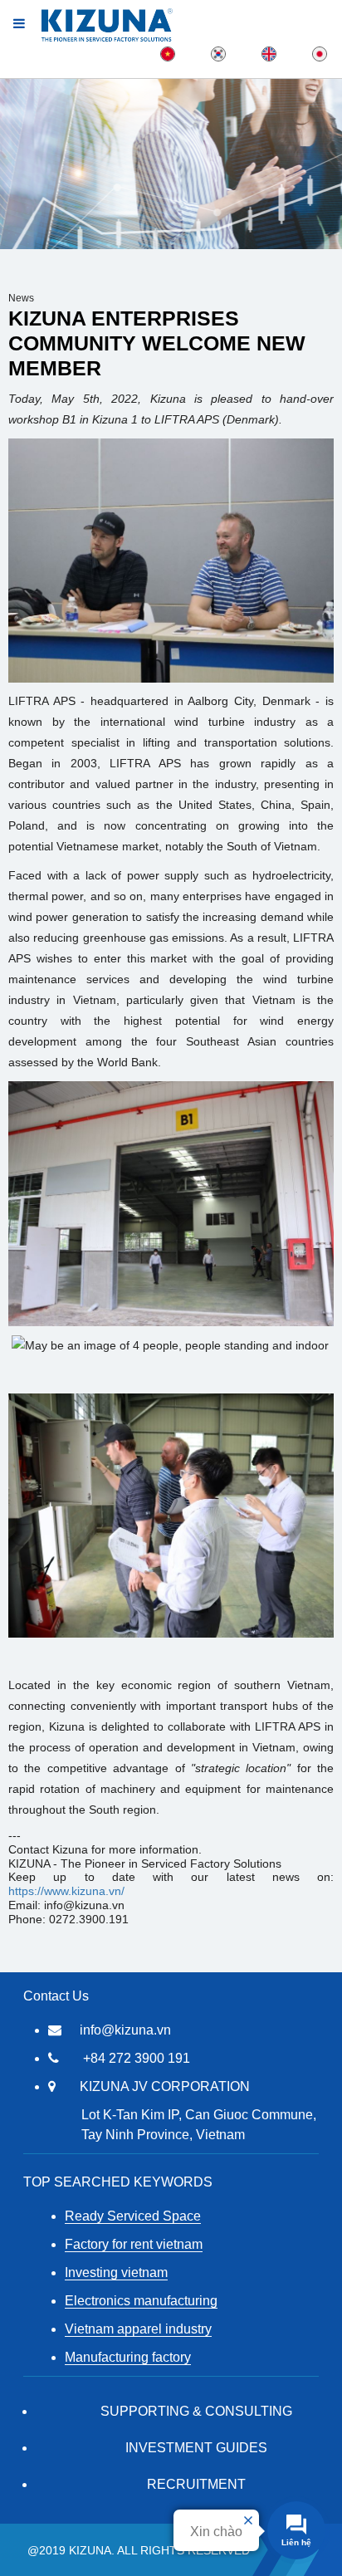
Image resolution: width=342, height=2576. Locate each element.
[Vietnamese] (168, 53)
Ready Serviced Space (133, 2216)
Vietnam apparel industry (138, 2329)
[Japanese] (320, 53)
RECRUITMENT (196, 2484)
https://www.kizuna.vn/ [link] (66, 1891)
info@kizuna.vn (125, 2030)
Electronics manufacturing (141, 2301)
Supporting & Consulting (196, 2411)
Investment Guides (196, 2448)
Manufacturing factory (128, 2357)
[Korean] (218, 53)
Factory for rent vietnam (134, 2244)
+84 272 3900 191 (137, 2058)
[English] (269, 53)
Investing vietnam (116, 2272)
